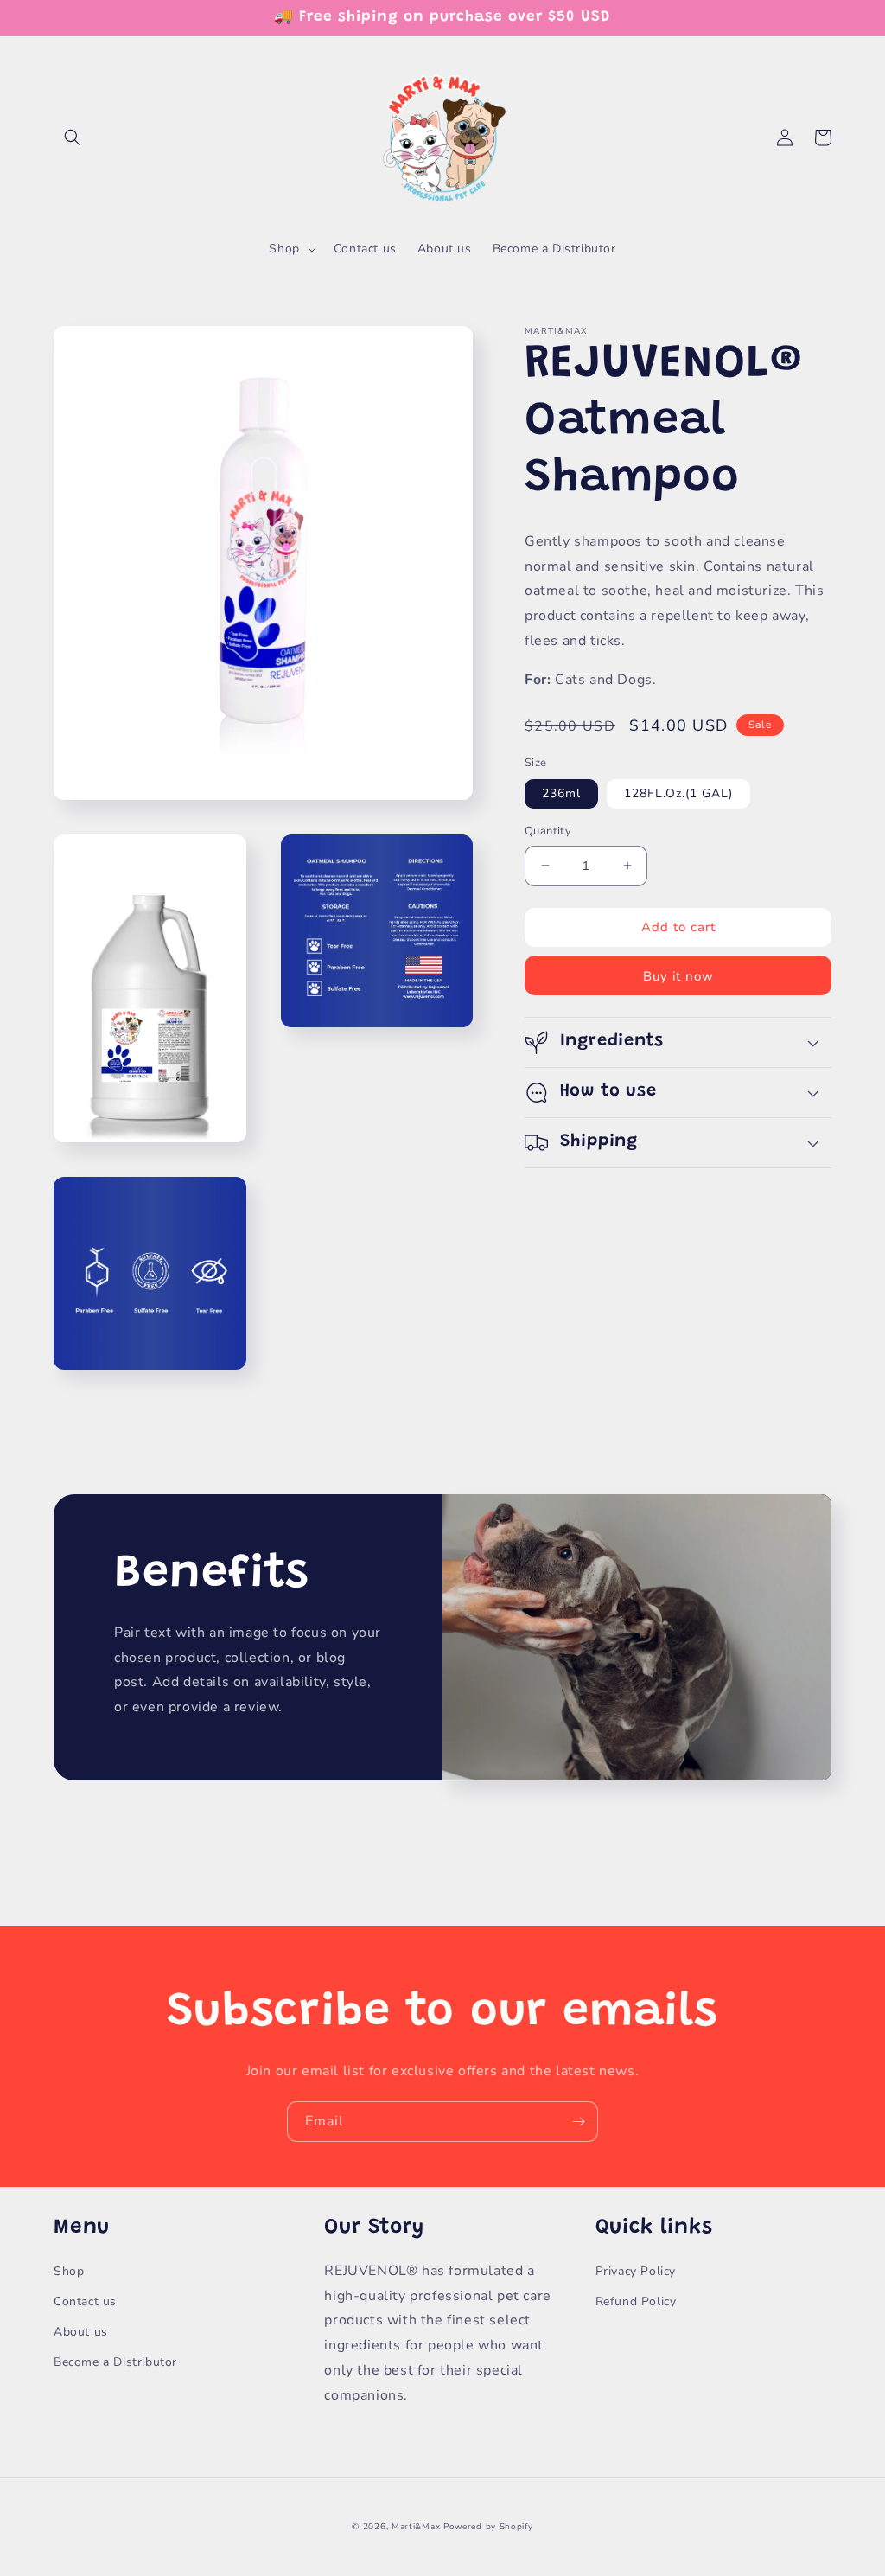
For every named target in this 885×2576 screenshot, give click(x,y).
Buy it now (678, 976)
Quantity (548, 831)
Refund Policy (636, 2301)
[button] (73, 137)
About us (81, 2332)
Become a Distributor (115, 2362)
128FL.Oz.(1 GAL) (678, 793)
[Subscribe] (578, 2122)
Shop (69, 2271)
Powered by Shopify (488, 2527)
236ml (561, 793)
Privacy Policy (636, 2271)
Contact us (85, 2301)
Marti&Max (416, 2527)
